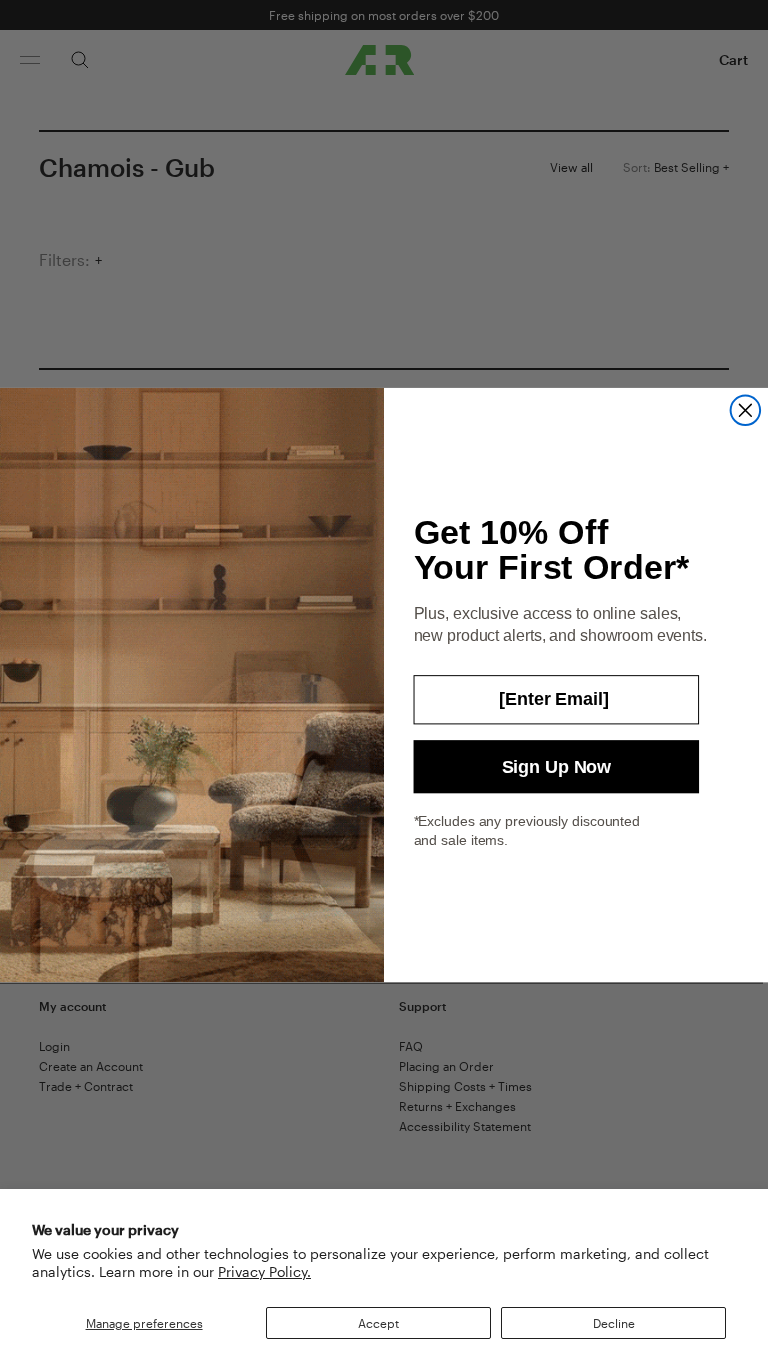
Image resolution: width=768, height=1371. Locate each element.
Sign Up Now (556, 767)
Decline (614, 1323)
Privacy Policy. (264, 1271)
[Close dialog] (746, 411)
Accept (378, 1323)
